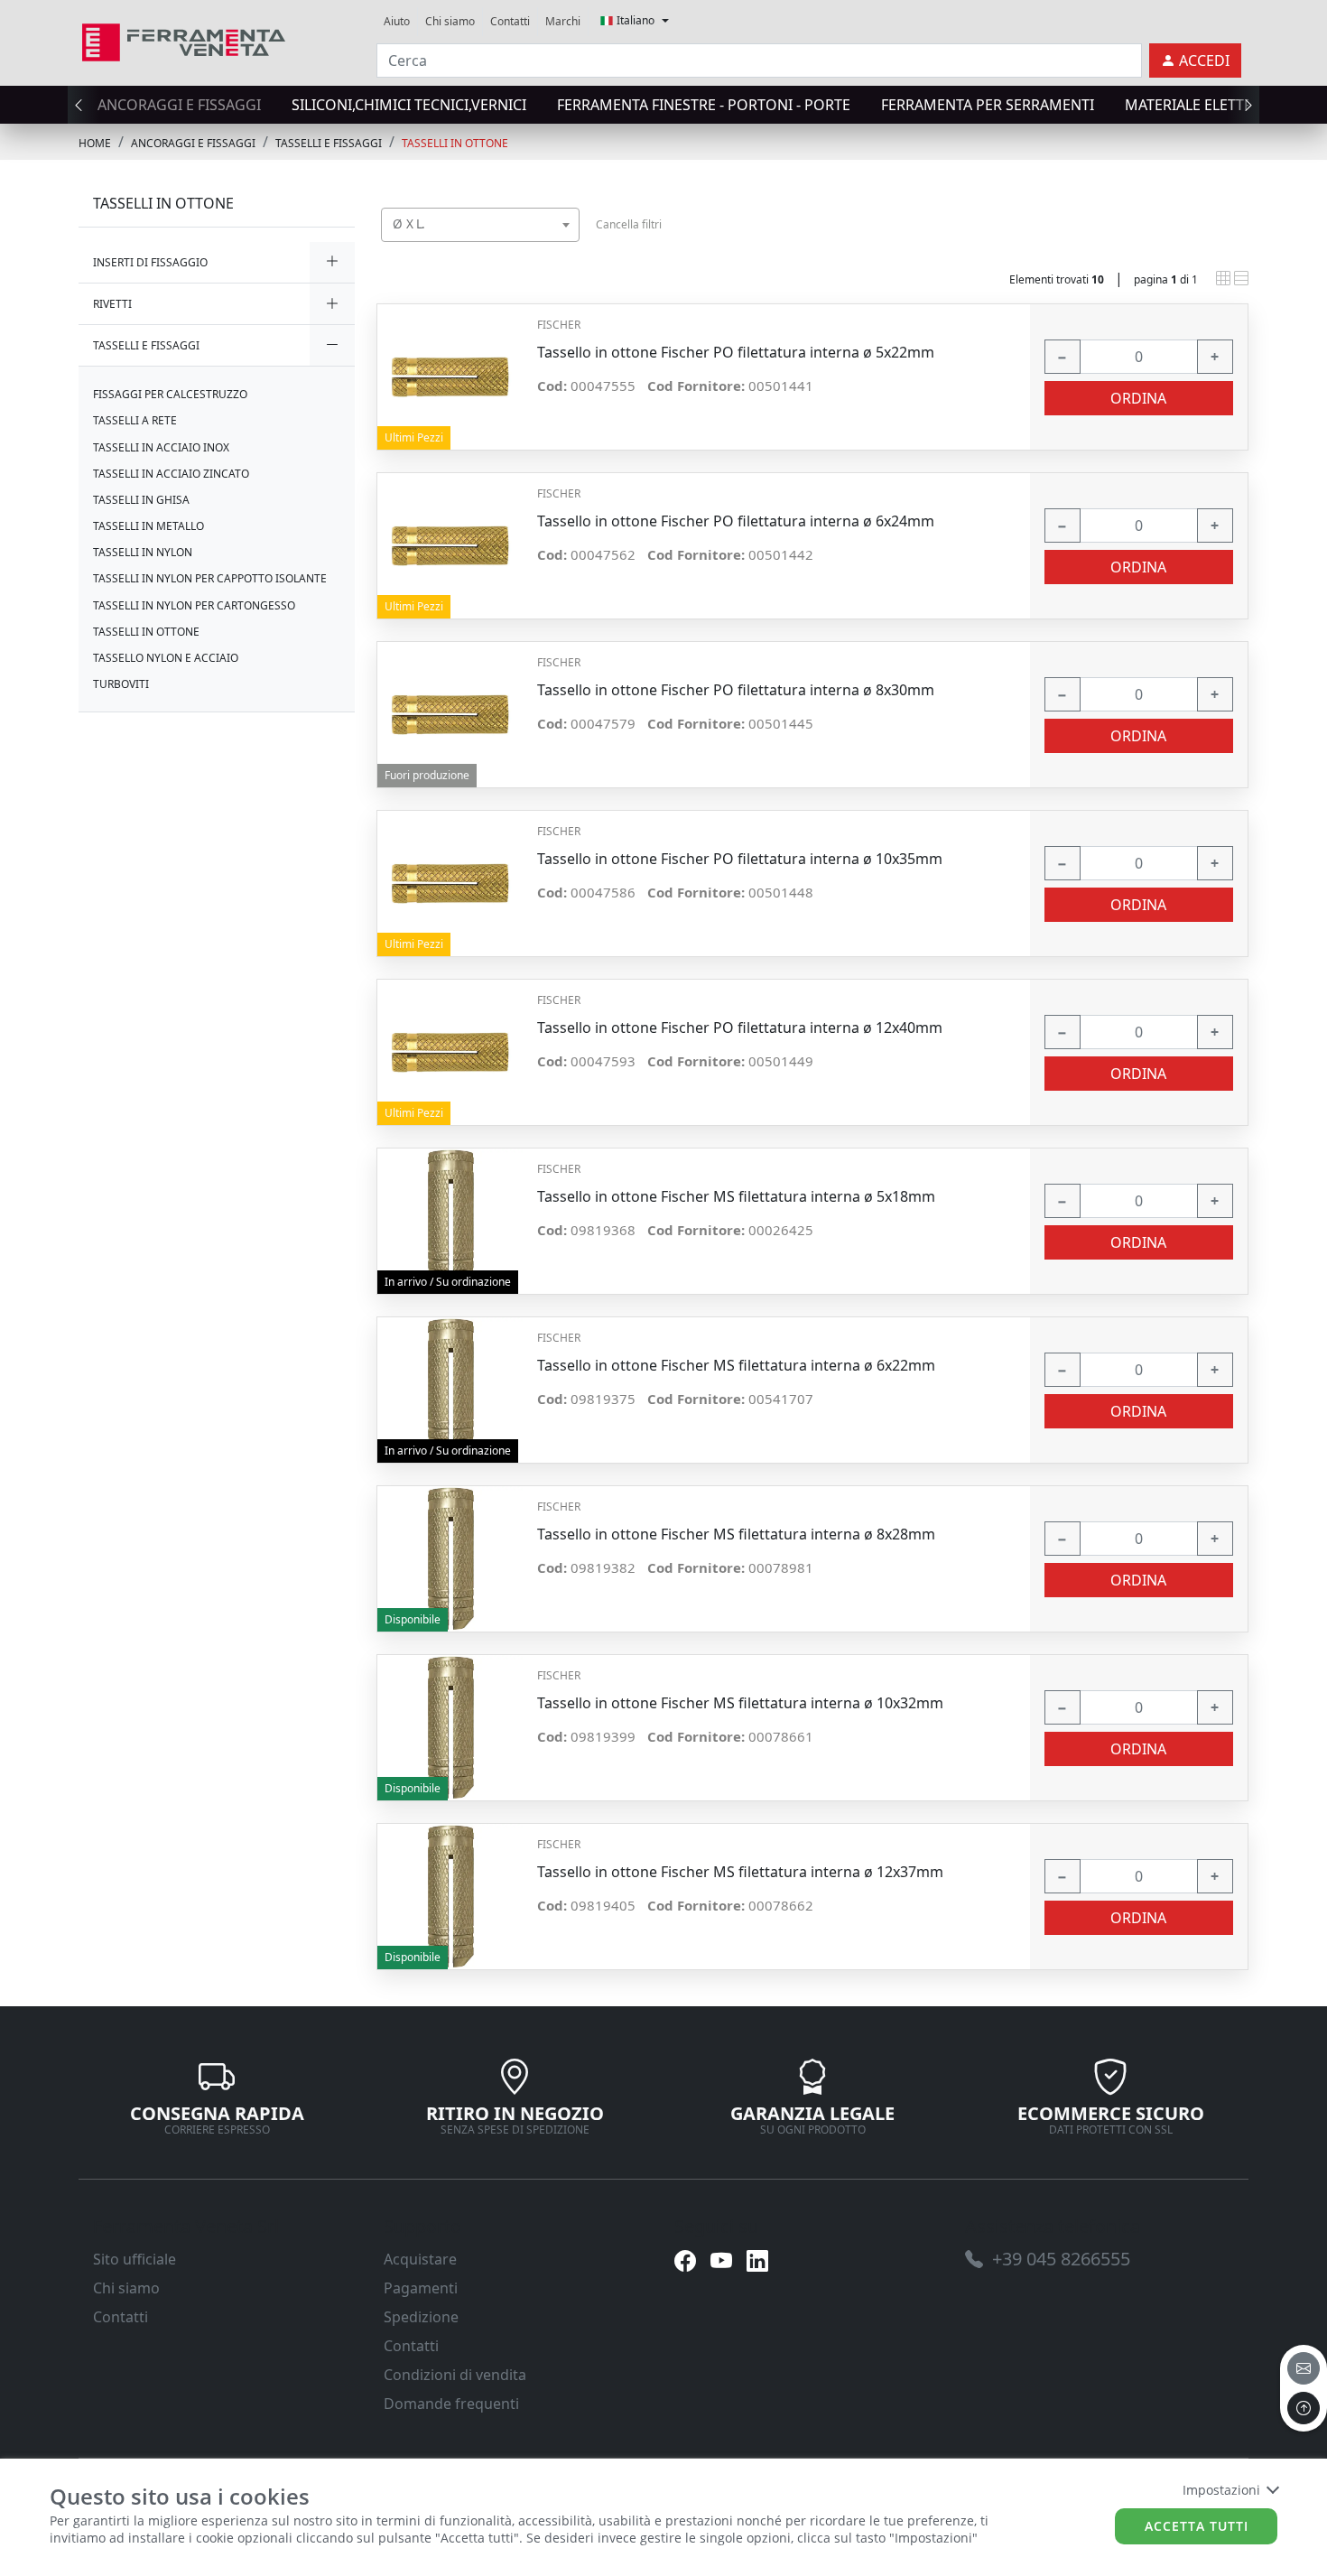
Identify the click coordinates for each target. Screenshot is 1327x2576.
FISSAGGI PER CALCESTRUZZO (170, 394)
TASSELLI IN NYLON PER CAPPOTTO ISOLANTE (210, 578)
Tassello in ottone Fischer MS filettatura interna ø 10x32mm (740, 1703)
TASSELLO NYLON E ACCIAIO (166, 658)
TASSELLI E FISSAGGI (329, 143)
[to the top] (1304, 2408)
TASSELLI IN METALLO (148, 526)
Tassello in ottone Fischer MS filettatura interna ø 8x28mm (736, 1534)
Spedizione (421, 2317)
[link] (184, 40)
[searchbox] (570, 247)
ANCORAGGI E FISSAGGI (179, 105)
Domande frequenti (451, 2404)
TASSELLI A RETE (135, 420)
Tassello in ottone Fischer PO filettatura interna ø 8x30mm (736, 690)
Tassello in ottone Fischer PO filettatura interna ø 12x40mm (740, 1028)
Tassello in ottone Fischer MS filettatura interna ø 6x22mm (736, 1366)
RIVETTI (112, 304)
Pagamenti (421, 2288)
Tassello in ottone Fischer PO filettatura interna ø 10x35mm (740, 859)
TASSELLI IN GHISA (141, 500)
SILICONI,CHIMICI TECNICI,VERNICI (409, 105)
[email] (1304, 2368)
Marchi (563, 21)
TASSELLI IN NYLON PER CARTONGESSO (194, 605)
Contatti (510, 21)
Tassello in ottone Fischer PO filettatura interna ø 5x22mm (736, 353)
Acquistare (420, 2259)
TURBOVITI (121, 684)
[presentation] (84, 105)
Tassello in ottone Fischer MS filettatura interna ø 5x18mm (736, 1197)
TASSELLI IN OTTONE (455, 143)
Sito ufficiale (135, 2259)
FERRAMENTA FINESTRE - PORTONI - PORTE (704, 105)
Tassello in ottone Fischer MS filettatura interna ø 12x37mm (740, 1872)
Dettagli (450, 368)
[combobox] (480, 225)
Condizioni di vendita (455, 2375)
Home (95, 143)
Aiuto (397, 21)
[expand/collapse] (332, 262)
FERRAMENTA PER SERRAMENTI (988, 105)
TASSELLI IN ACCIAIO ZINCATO (171, 474)
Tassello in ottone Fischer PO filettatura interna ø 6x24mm (736, 521)
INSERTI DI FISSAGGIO (150, 262)
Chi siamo (450, 21)
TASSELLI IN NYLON (143, 552)
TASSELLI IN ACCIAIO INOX (161, 447)
